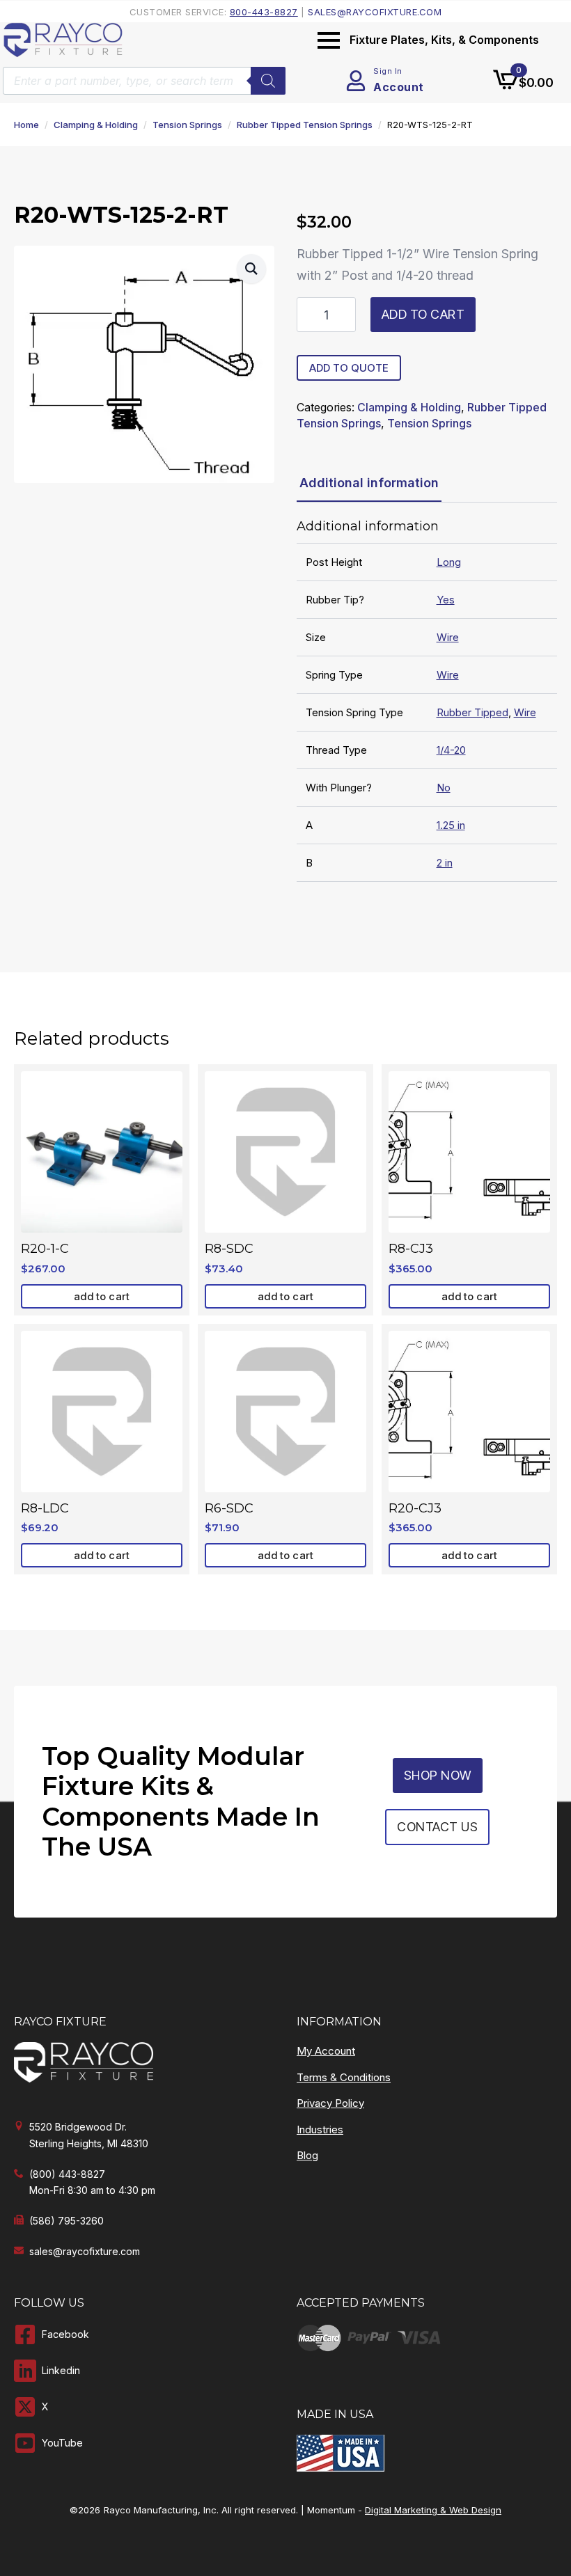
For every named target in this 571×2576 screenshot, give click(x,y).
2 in (445, 863)
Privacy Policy (330, 2103)
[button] (251, 269)
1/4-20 (451, 750)
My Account (326, 2051)
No (444, 788)
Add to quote (349, 368)
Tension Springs (187, 125)
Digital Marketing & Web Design (433, 2510)
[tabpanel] (427, 701)
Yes (446, 600)
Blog (307, 2155)
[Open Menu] (329, 40)
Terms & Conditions (344, 2077)
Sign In (388, 71)
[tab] (369, 483)
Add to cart (423, 314)
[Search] (268, 81)
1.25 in (451, 825)
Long (449, 562)
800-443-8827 (264, 12)
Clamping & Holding (96, 125)
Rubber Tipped (472, 712)
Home (26, 125)
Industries (320, 2129)
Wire (448, 637)
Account (399, 87)
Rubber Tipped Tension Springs (305, 125)
